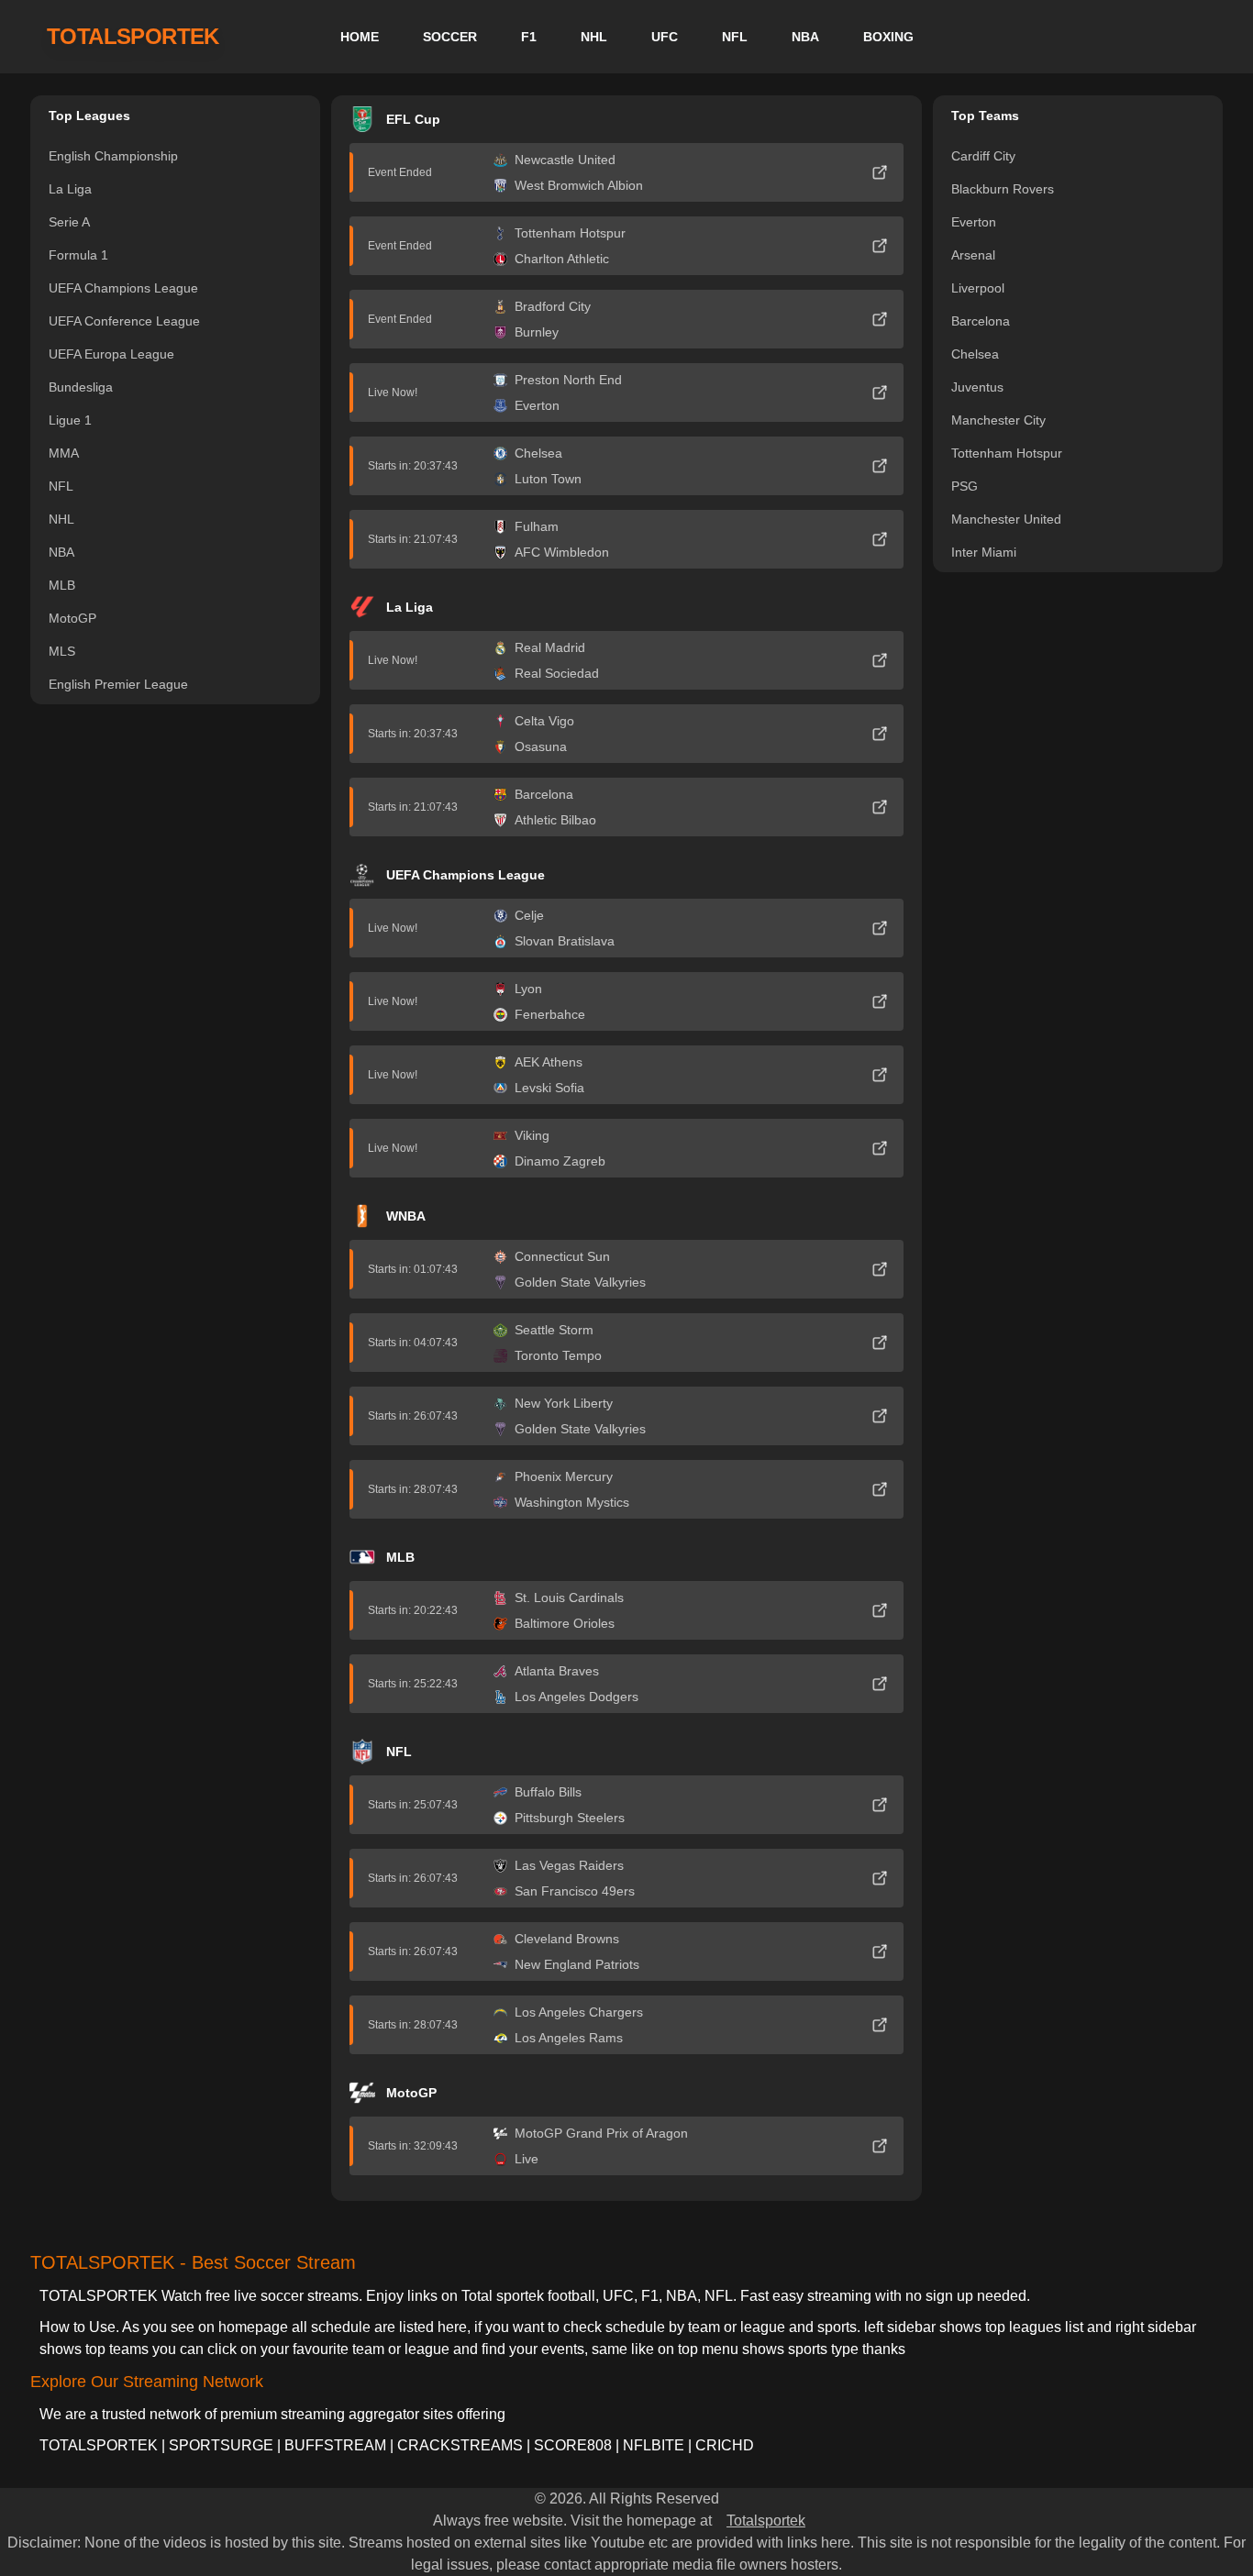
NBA (805, 37)
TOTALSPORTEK (133, 36)
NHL (594, 37)
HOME (360, 37)
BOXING (888, 37)
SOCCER (450, 37)
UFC (665, 37)
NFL (735, 37)
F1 (529, 37)
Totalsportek (766, 2521)
